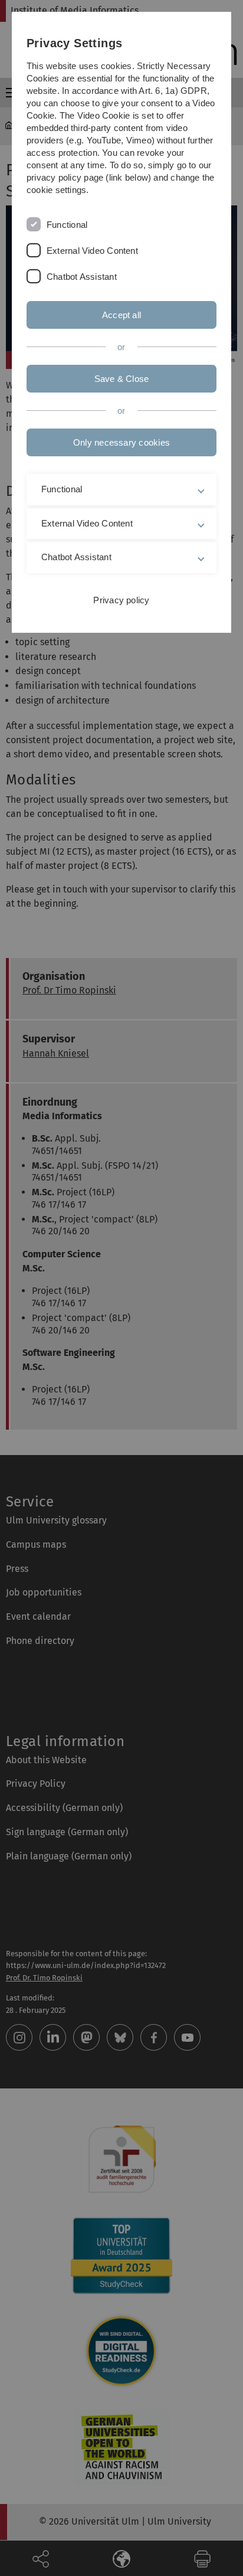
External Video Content (92, 251)
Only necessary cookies (121, 442)
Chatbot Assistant (82, 277)
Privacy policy (121, 600)
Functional (67, 225)
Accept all (121, 315)
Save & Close (122, 379)
